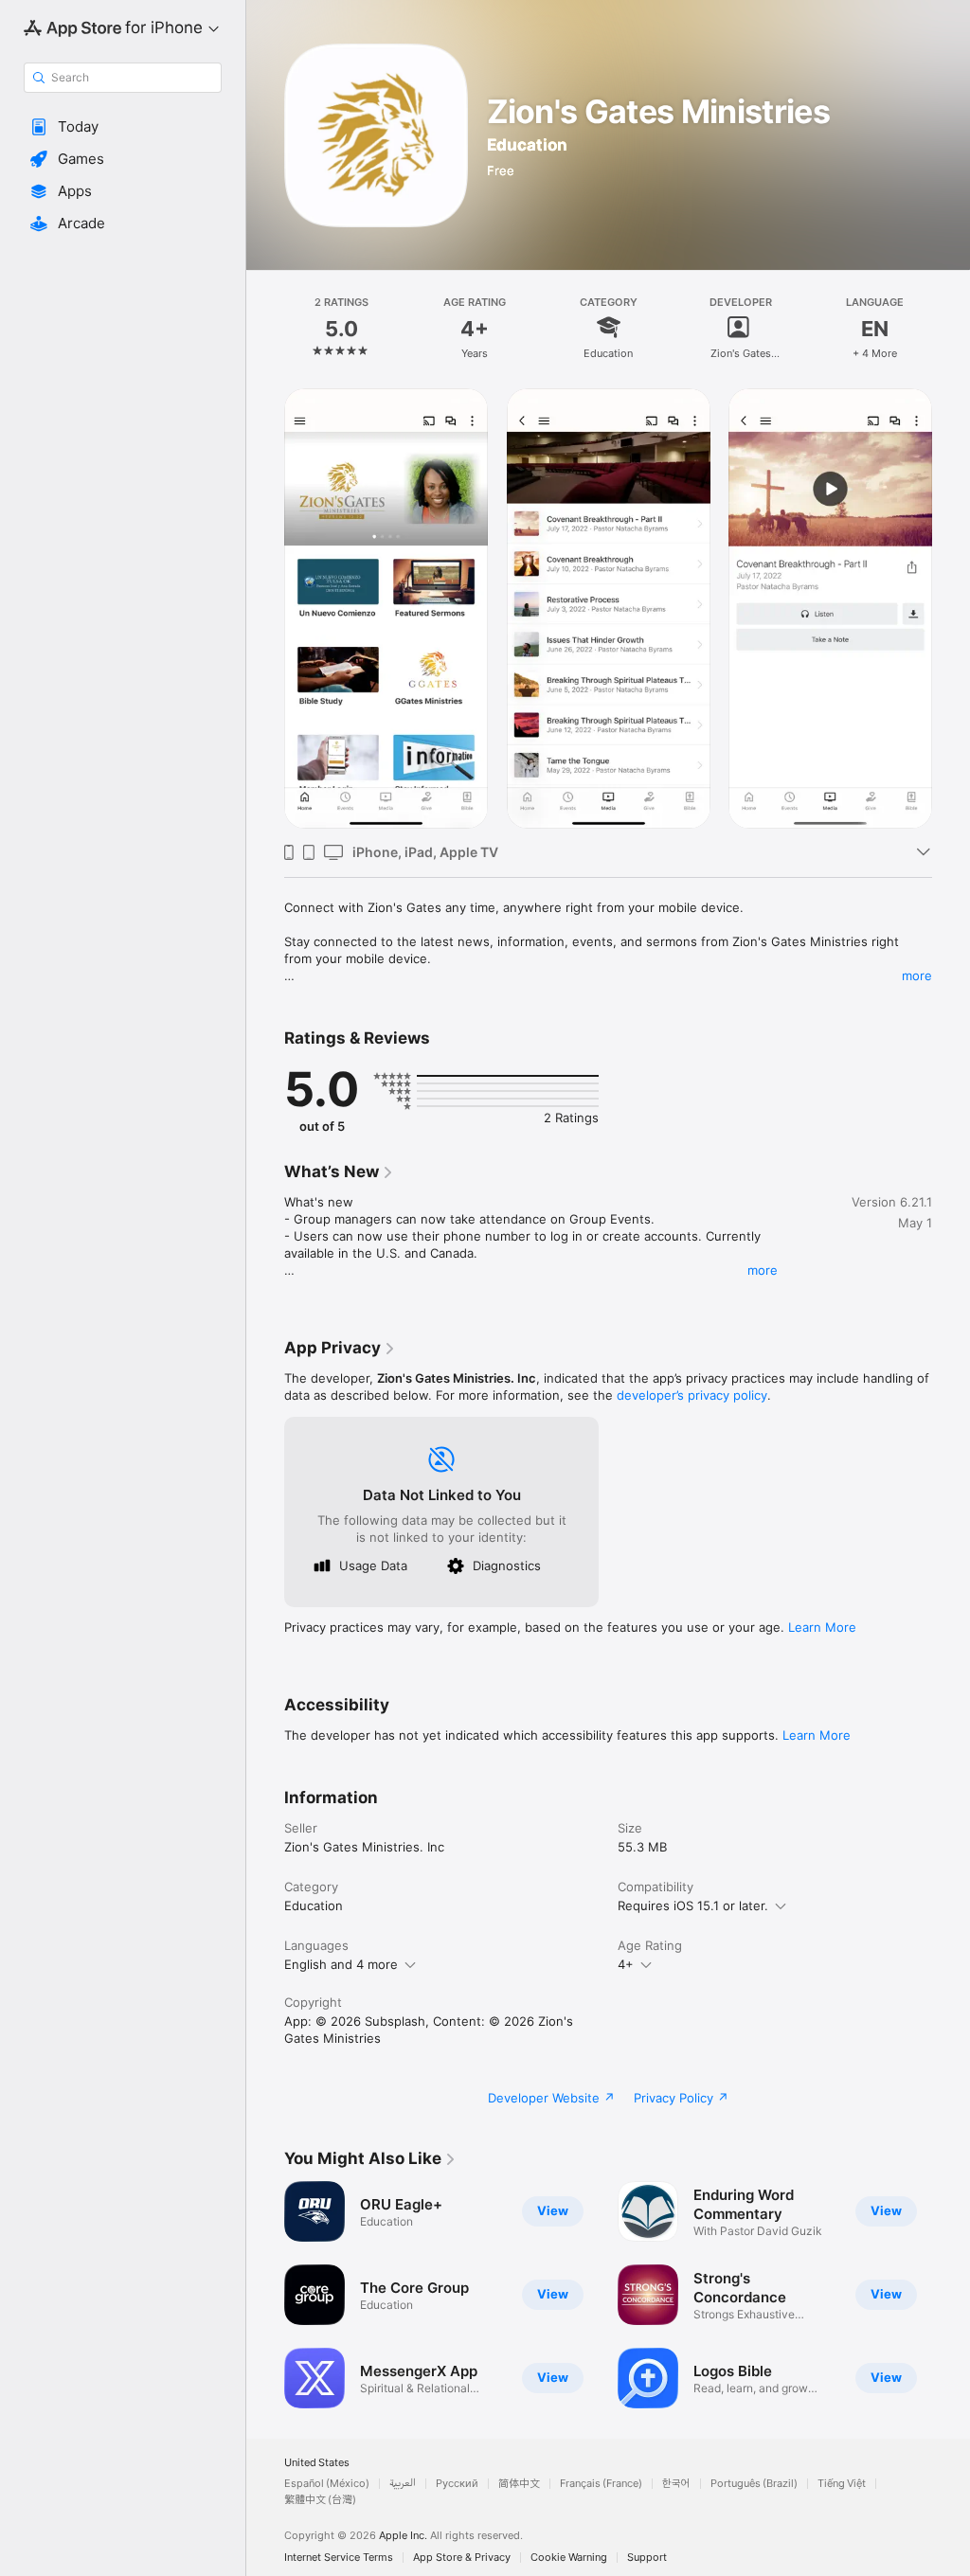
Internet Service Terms (339, 2558)
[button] (123, 127)
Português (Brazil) (754, 2484)
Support (647, 2558)
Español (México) (327, 2484)
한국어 (676, 2484)
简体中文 (519, 2484)
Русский (457, 2484)
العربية (403, 2484)
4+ (626, 1964)
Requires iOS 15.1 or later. (693, 1905)
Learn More (822, 1627)
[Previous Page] (265, 327)
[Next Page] (951, 327)
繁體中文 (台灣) (320, 2500)
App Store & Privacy (462, 2558)
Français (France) (601, 2484)
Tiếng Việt (842, 2484)
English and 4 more (341, 1964)
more (917, 975)
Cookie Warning (569, 2558)
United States (317, 2463)
